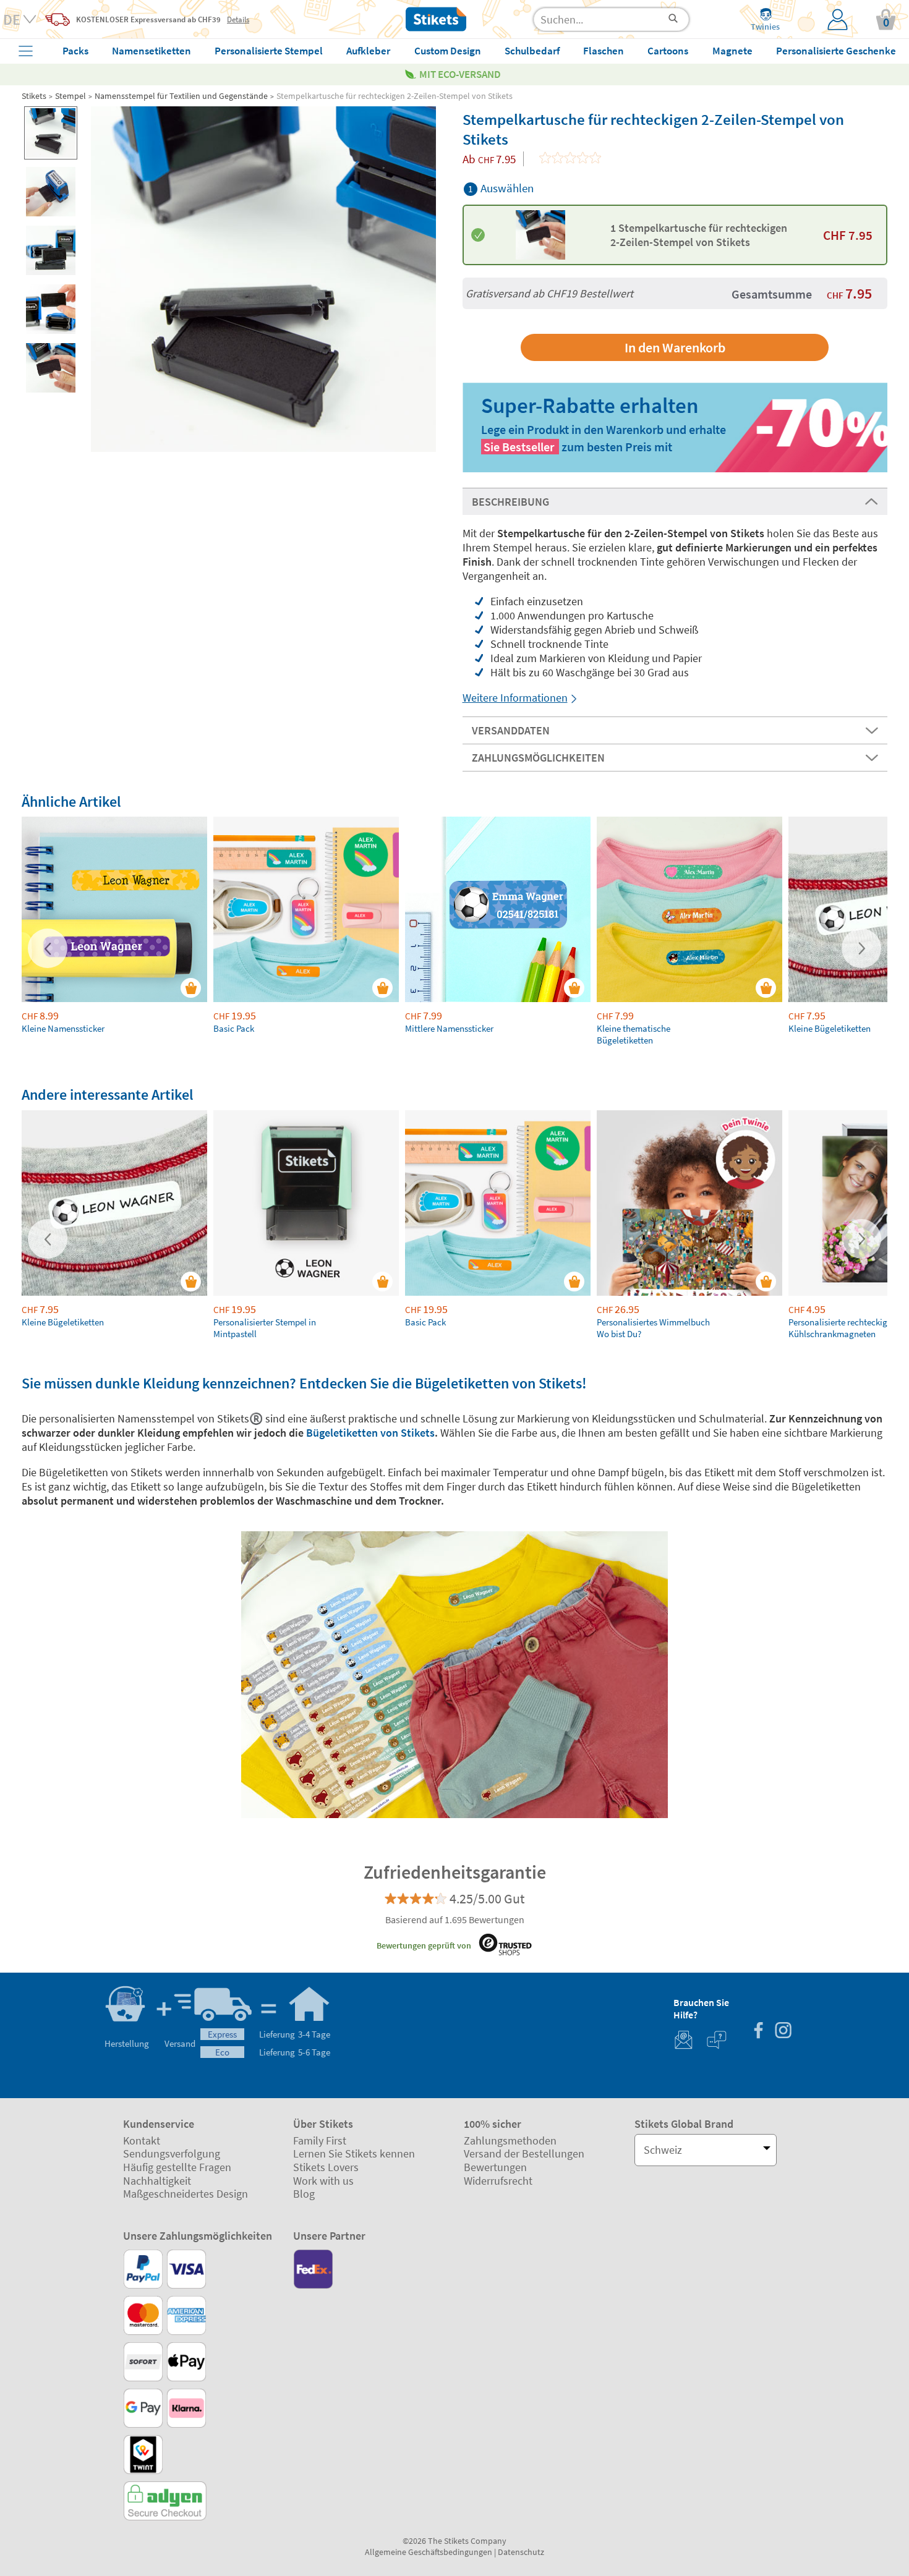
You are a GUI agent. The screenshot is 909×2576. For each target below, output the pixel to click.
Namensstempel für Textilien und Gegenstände (181, 96)
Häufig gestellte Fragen (177, 2167)
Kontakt (142, 2140)
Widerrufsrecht (498, 2181)
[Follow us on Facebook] (758, 2032)
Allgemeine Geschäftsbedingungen (429, 2552)
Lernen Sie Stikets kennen (354, 2153)
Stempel (70, 96)
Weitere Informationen (515, 698)
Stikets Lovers (326, 2167)
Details (238, 19)
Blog (304, 2194)
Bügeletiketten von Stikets (370, 1433)
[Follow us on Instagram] (783, 2032)
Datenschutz (521, 2552)
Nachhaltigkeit (157, 2181)
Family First (320, 2140)
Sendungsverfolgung (172, 2153)
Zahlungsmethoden (510, 2140)
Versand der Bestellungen (524, 2153)
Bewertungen (495, 2167)
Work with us (323, 2181)
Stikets (34, 96)
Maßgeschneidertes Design (186, 2194)
